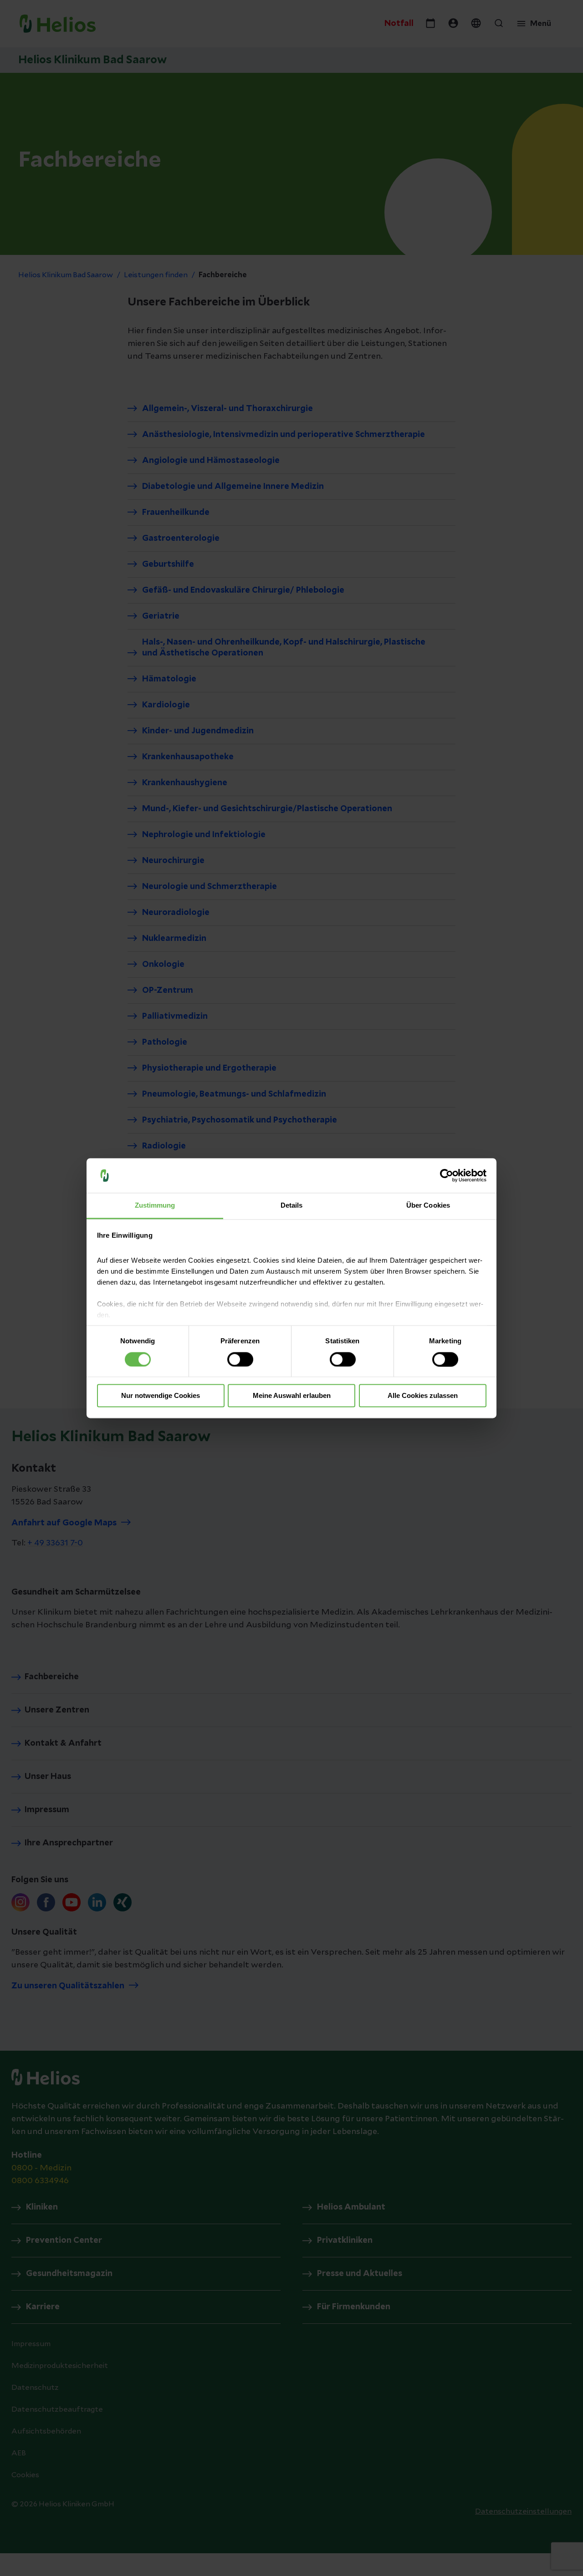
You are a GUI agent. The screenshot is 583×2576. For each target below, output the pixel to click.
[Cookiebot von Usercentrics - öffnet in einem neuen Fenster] (447, 1175)
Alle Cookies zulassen (423, 1396)
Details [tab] (292, 1206)
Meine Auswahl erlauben (292, 1396)
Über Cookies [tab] (428, 1206)
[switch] (240, 1359)
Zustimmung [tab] (155, 1206)
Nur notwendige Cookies (161, 1396)
